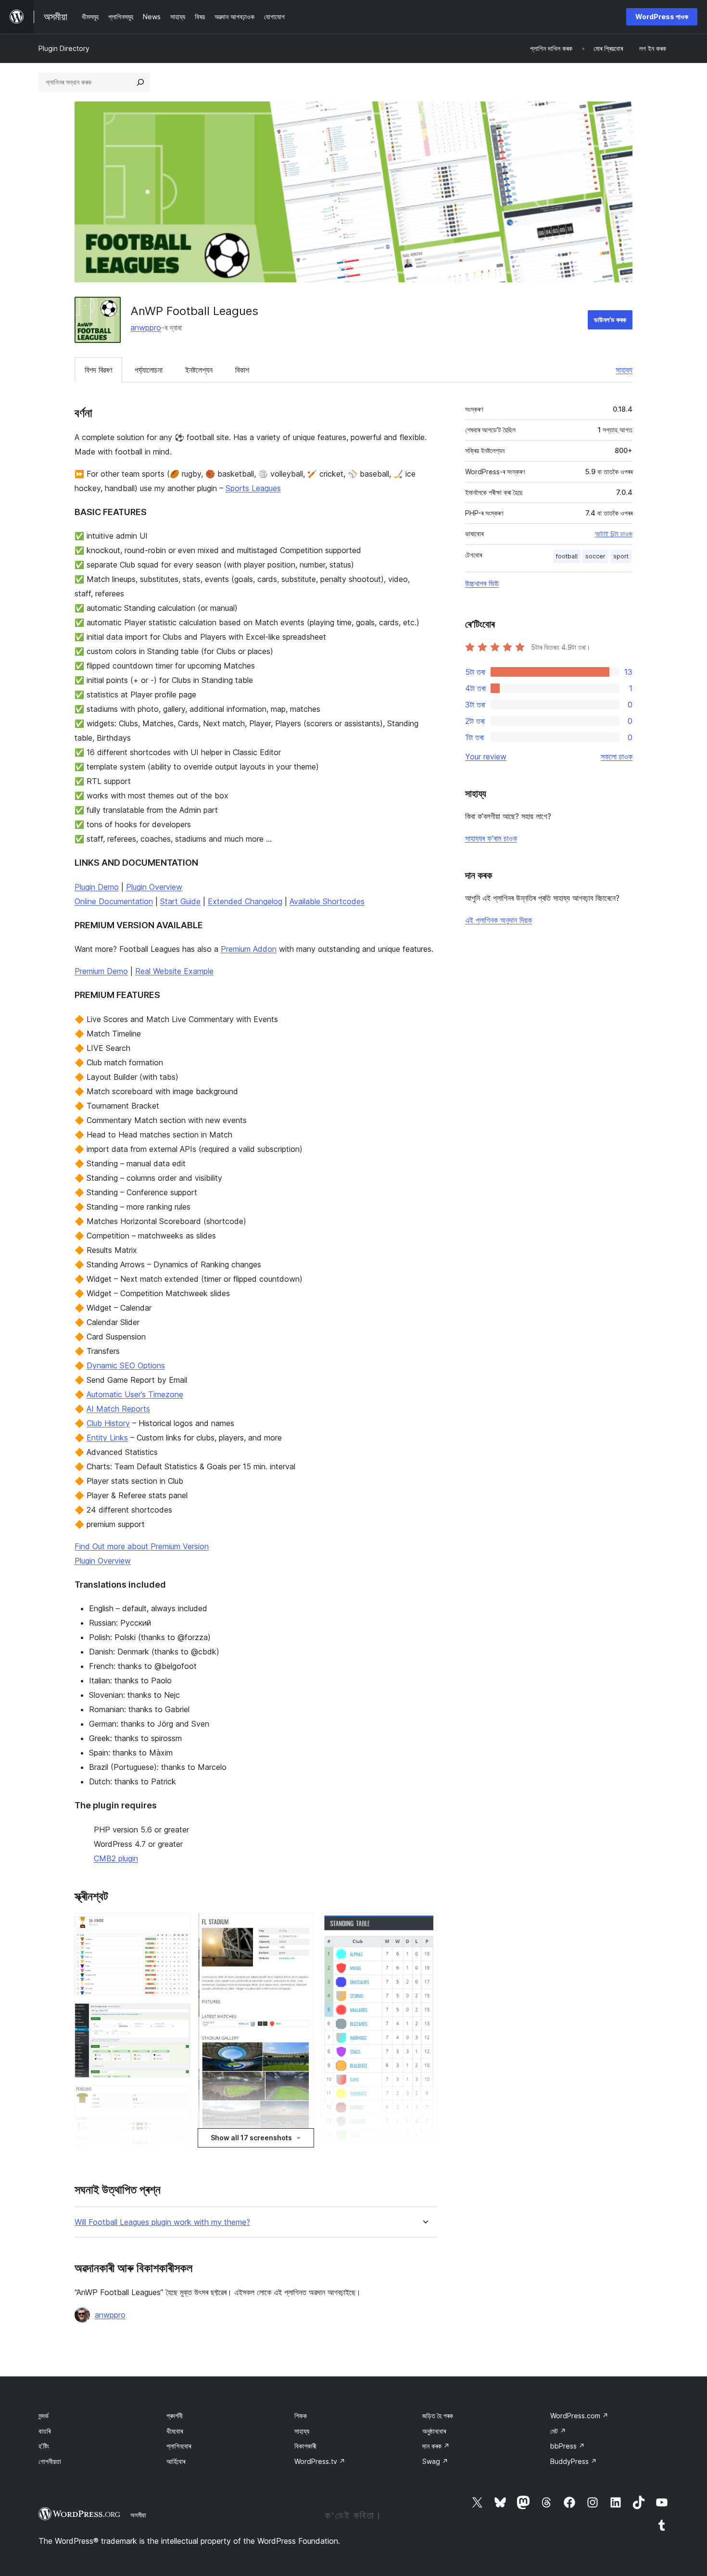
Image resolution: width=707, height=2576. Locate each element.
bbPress (568, 2446)
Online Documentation (114, 901)
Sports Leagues (253, 488)
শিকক (301, 2416)
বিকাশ (242, 370)
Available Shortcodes (327, 901)
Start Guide (180, 901)
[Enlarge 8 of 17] (301, 1926)
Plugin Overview (154, 887)
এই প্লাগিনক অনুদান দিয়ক (499, 920)
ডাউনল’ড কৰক (610, 320)
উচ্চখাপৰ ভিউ (482, 583)
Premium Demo (101, 971)
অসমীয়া (138, 2515)
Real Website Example (174, 971)
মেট (558, 2431)
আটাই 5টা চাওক (614, 534)
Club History (108, 1423)
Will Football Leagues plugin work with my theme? (162, 2222)
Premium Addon (249, 949)
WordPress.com (579, 2416)
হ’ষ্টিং (44, 2446)
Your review (486, 757)
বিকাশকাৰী (305, 2446)
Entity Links (107, 1438)
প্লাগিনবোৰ (179, 2446)
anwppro (146, 328)
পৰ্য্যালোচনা (149, 370)
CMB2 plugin (116, 1858)
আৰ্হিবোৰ (176, 2461)
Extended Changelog (245, 901)
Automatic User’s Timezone (135, 1394)
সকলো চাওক (617, 757)
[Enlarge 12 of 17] (424, 1926)
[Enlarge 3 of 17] (177, 2098)
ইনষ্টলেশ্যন (199, 370)
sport (621, 556)
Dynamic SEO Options (126, 1365)
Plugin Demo (97, 887)
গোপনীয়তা (50, 2461)
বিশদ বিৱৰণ (98, 370)
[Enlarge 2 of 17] (177, 2016)
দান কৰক (436, 2446)
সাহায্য (624, 370)
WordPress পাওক (662, 17)
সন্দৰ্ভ (44, 2416)
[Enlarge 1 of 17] (177, 1926)
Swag (435, 2461)
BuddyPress (574, 2461)
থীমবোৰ (175, 2431)
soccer (595, 556)
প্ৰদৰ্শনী (175, 2416)
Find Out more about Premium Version (142, 1546)
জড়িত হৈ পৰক (438, 2416)
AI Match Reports (118, 1409)
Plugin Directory (64, 48)
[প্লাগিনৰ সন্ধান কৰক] (140, 82)
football (567, 556)
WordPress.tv (320, 2461)
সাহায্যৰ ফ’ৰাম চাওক (491, 838)
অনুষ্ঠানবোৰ (434, 2431)
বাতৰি (44, 2431)
